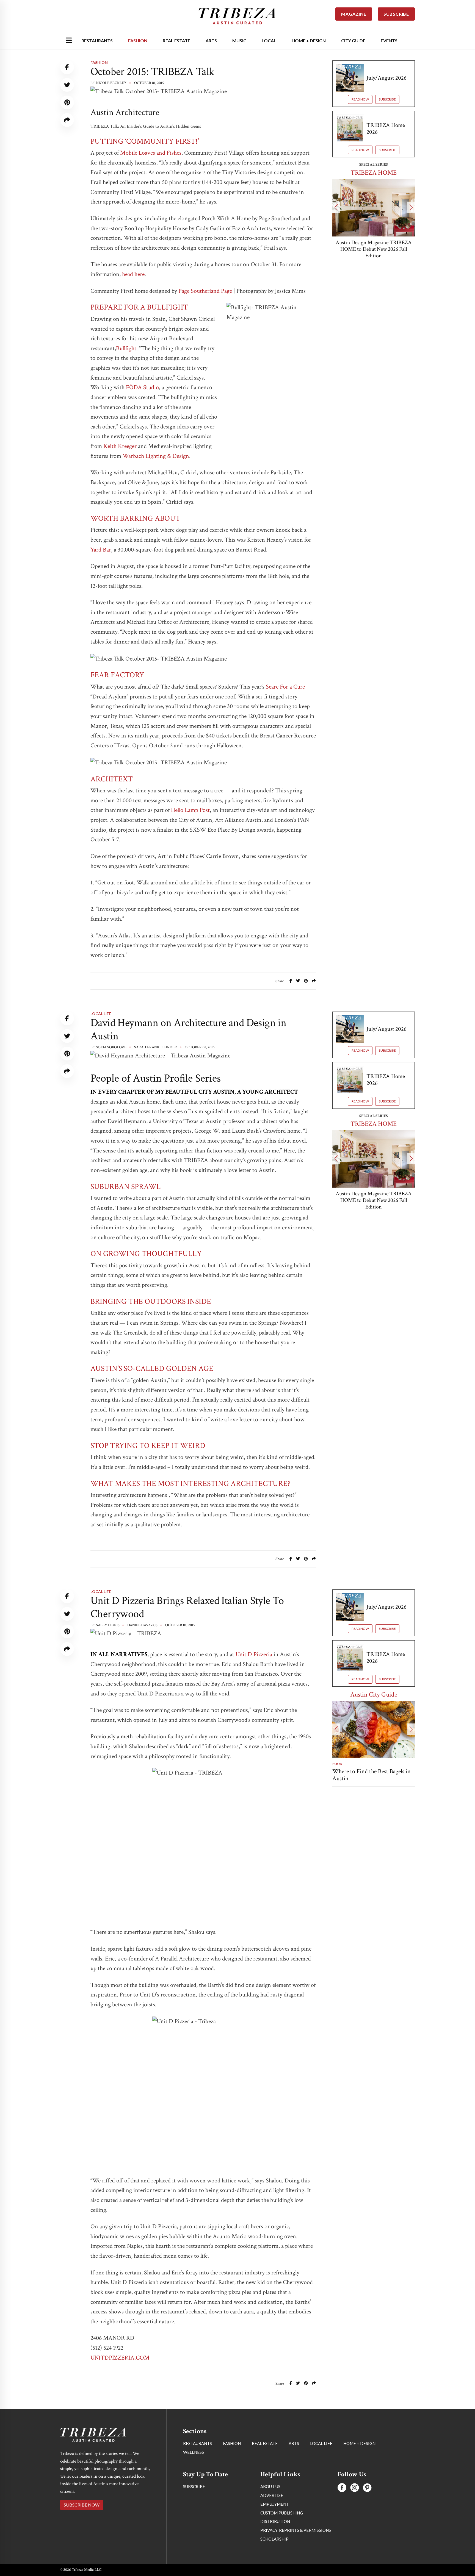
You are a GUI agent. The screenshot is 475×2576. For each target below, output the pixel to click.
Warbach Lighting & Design (156, 456)
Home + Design (309, 41)
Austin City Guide (374, 1694)
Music (239, 41)
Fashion (138, 41)
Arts (211, 41)
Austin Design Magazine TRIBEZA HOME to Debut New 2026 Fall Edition (374, 249)
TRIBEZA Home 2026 (386, 129)
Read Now (360, 99)
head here (133, 274)
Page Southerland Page (205, 291)
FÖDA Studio (142, 387)
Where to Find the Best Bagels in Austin (372, 1775)
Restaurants (97, 41)
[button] (336, 207)
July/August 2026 (386, 78)
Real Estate (176, 41)
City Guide (353, 41)
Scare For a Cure (285, 687)
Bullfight (126, 348)
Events (389, 41)
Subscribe (387, 99)
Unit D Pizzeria (254, 1654)
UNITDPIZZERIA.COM (120, 2358)
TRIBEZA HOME (374, 173)
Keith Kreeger (121, 446)
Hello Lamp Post (190, 810)
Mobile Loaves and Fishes (151, 153)
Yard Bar (101, 550)
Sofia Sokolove (111, 1047)
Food (337, 1764)
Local (269, 41)
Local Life (101, 1014)
